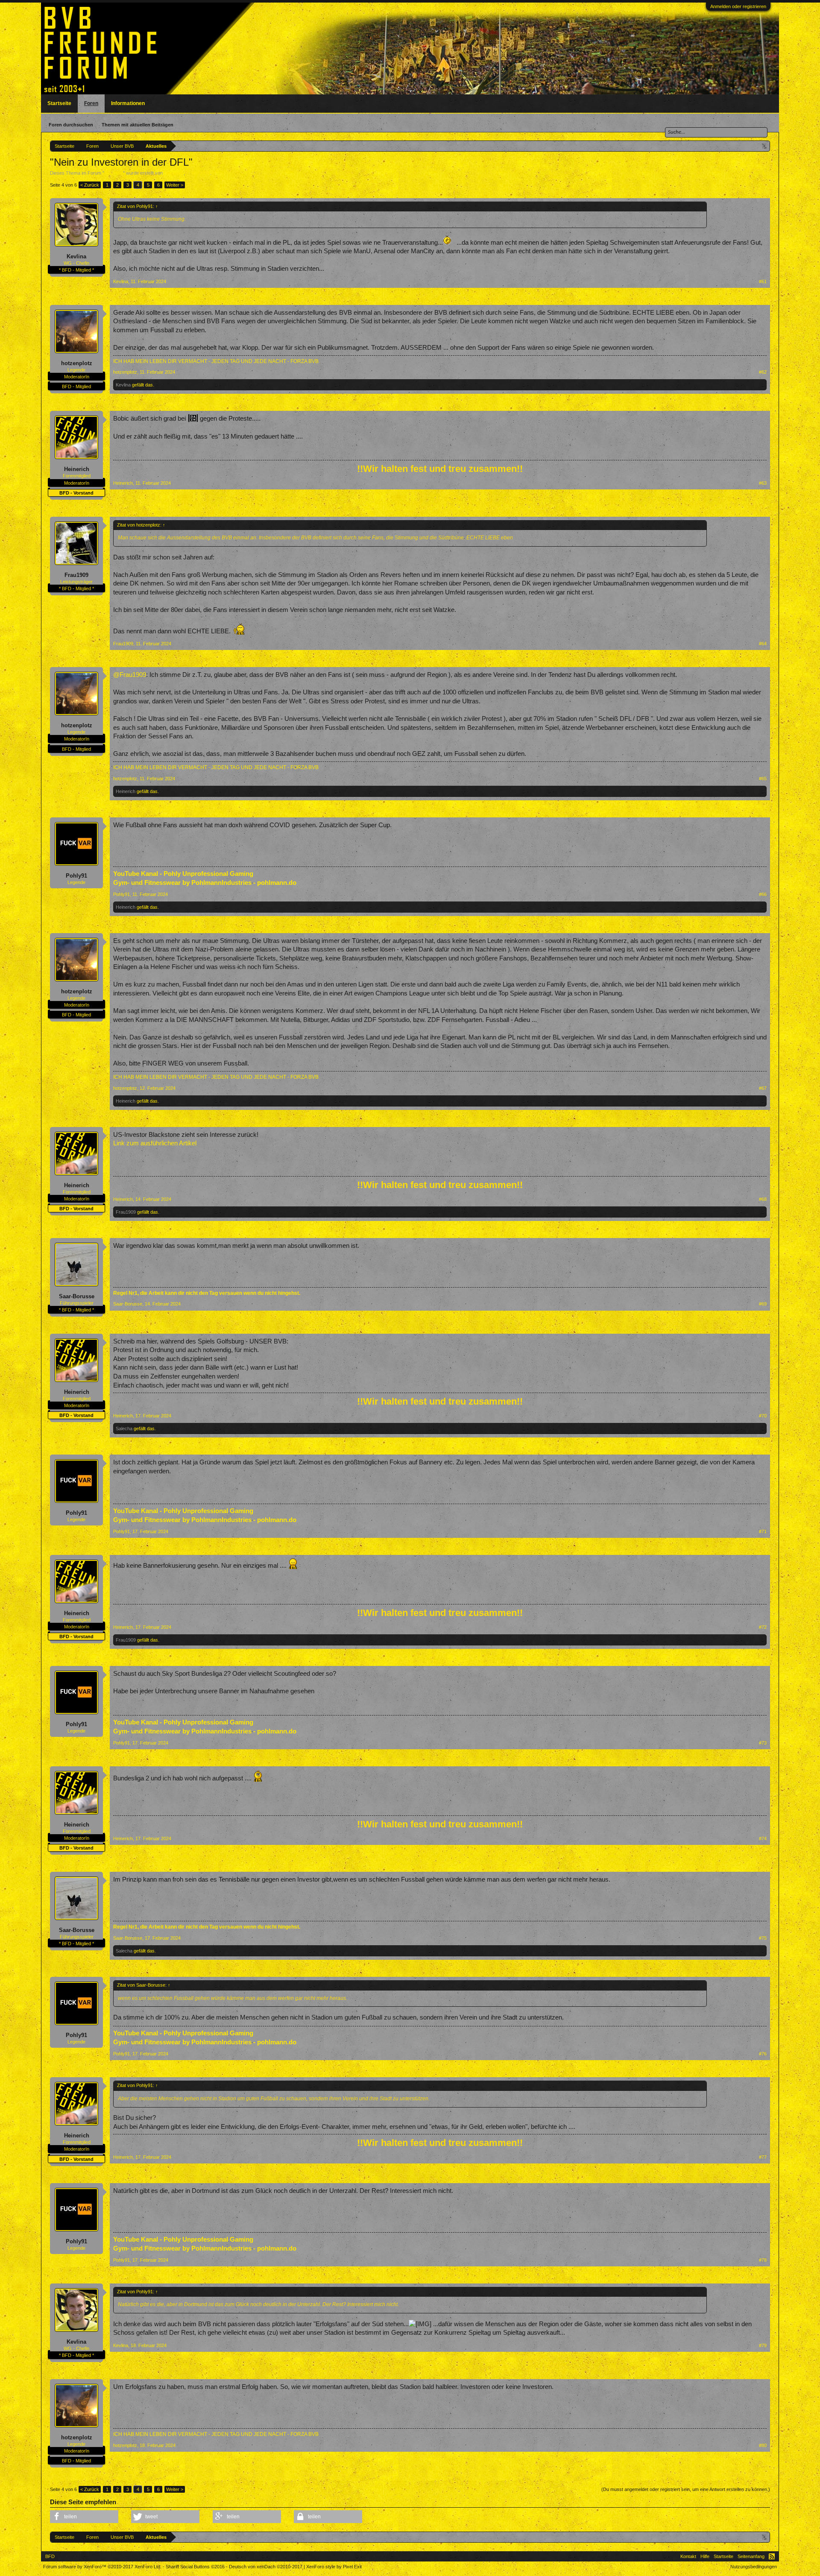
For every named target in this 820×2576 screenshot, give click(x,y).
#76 (763, 2054)
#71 (763, 1531)
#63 (763, 483)
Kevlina (76, 256)
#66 (763, 894)
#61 (763, 281)
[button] (84, 2517)
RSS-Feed (772, 2556)
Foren (91, 103)
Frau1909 (76, 575)
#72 (763, 1627)
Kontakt (688, 2556)
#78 (763, 2260)
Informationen (128, 103)
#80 (763, 2445)
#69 (763, 1304)
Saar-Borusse (77, 1296)
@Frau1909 (130, 675)
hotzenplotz (77, 363)
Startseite (59, 103)
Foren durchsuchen (71, 125)
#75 (763, 1938)
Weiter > (175, 185)
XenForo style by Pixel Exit (334, 2567)
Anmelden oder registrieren (738, 6)
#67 (763, 1088)
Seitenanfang (751, 2556)
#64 (763, 644)
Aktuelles (114, 173)
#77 (763, 2157)
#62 (763, 372)
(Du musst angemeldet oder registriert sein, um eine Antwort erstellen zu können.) (686, 2489)
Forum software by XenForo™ (102, 2567)
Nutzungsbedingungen (754, 2567)
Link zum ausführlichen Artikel (155, 1143)
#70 (763, 1416)
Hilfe (705, 2556)
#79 (763, 2345)
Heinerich (174, 173)
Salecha (124, 1429)
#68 (763, 1199)
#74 (763, 1838)
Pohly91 (76, 876)
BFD (50, 2556)
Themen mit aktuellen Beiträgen (138, 125)
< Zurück (90, 185)
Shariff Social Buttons (195, 2567)
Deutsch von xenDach (266, 2567)
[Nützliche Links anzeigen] (765, 146)
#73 (763, 1743)
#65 (763, 779)
